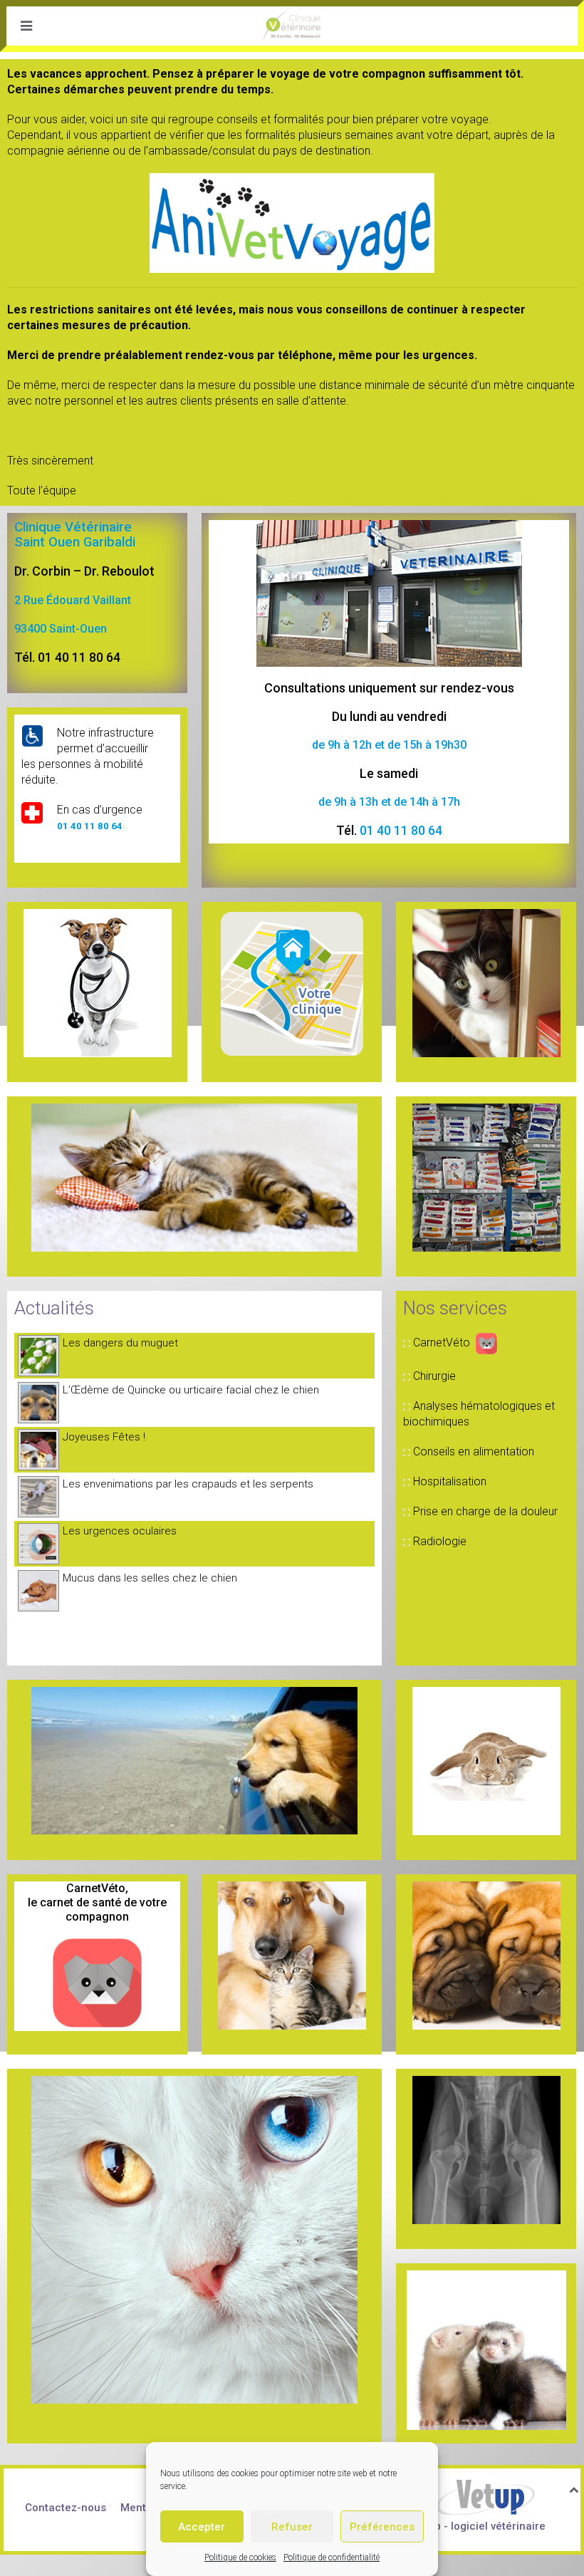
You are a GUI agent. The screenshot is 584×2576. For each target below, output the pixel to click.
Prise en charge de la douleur (485, 1511)
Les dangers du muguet (120, 1343)
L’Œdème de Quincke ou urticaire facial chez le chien (191, 1390)
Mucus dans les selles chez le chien (150, 1578)
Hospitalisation (450, 1481)
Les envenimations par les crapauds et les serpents (188, 1484)
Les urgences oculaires (120, 1531)
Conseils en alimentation (474, 1451)
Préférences (382, 2527)
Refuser (292, 2527)
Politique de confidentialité (332, 2557)
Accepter (202, 2527)
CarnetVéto (442, 1342)
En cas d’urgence (100, 810)
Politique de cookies (240, 2557)
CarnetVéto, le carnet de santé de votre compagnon (97, 1902)
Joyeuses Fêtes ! (104, 1437)
